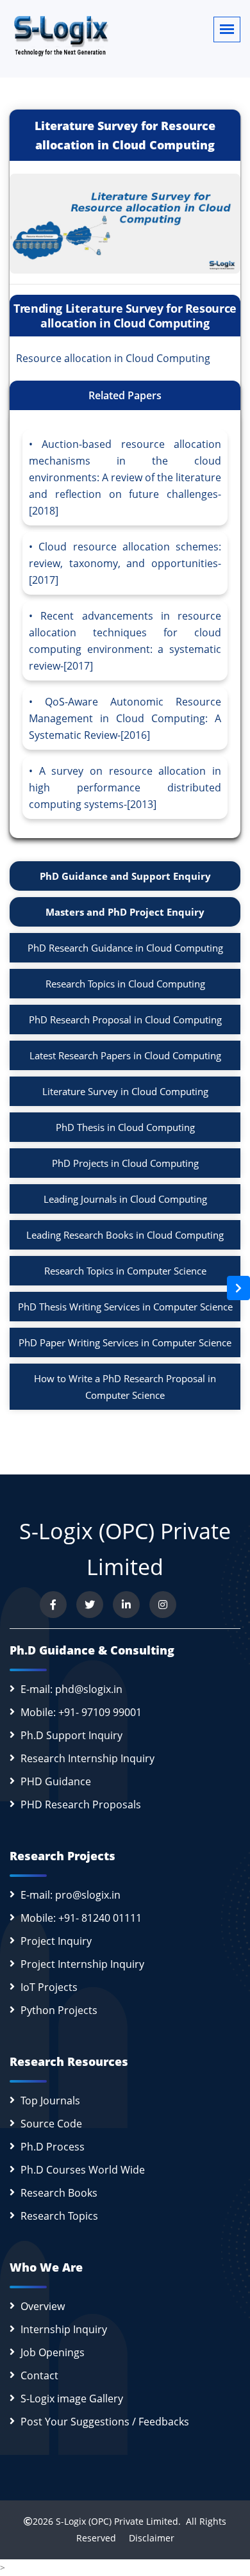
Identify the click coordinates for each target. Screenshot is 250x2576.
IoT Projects (49, 1987)
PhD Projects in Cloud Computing (125, 1163)
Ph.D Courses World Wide (83, 2170)
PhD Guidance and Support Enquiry (125, 876)
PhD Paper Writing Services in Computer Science (125, 1342)
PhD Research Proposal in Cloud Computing (125, 1020)
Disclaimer (146, 2538)
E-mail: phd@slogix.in (71, 1689)
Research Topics (59, 2216)
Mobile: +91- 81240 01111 (81, 1918)
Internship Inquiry (64, 2329)
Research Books (59, 2193)
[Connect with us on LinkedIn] (126, 1605)
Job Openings (53, 2352)
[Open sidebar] (238, 1288)
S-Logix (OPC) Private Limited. (118, 2521)
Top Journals (50, 2101)
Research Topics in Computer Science (125, 1271)
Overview (43, 2306)
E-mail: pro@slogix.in (71, 1895)
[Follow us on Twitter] (90, 1605)
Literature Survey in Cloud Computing (125, 1091)
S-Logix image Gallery (72, 2398)
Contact (39, 2375)
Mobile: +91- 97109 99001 (81, 1712)
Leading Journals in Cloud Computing (125, 1199)
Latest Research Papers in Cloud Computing (125, 1055)
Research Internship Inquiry (88, 1758)
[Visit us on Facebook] (53, 1605)
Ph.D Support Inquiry (71, 1735)
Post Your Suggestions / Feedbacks (105, 2422)
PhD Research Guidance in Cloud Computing (125, 948)
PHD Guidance (56, 1781)
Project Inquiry (56, 1941)
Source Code (51, 2124)
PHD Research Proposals (81, 1804)
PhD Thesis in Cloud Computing (125, 1127)
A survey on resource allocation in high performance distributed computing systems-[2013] (125, 788)
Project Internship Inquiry (82, 1964)
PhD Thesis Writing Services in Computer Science (125, 1307)
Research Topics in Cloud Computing (125, 984)
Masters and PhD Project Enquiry (125, 912)
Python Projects (59, 2010)
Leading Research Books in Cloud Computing (125, 1235)
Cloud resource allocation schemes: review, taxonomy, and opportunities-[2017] (125, 563)
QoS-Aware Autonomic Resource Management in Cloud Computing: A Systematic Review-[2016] (125, 718)
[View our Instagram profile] (163, 1605)
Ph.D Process (53, 2147)
